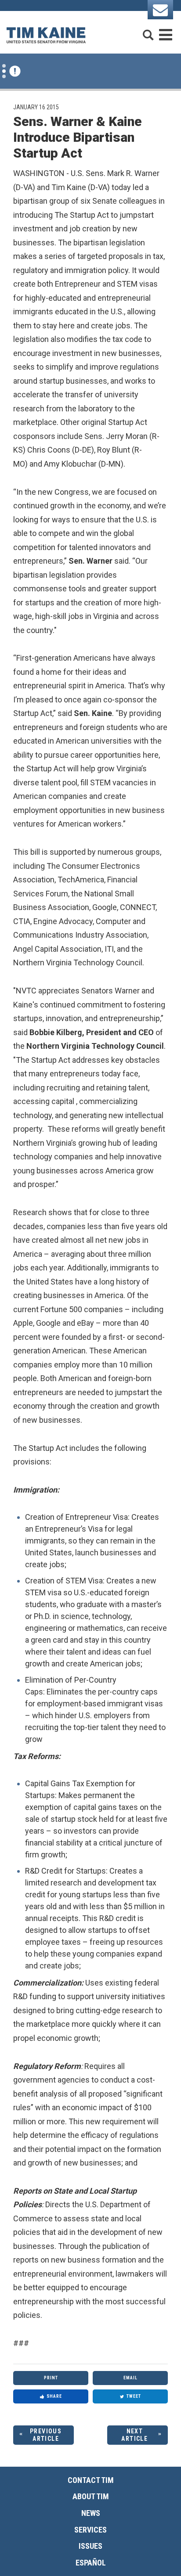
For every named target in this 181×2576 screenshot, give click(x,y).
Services (90, 2530)
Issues (90, 2546)
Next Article (134, 2435)
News (91, 2513)
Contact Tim (91, 2480)
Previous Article (46, 2435)
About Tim (91, 2496)
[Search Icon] (148, 31)
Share (54, 2396)
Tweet (134, 2396)
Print (51, 2378)
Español (91, 2563)
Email (130, 2378)
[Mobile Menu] (166, 31)
